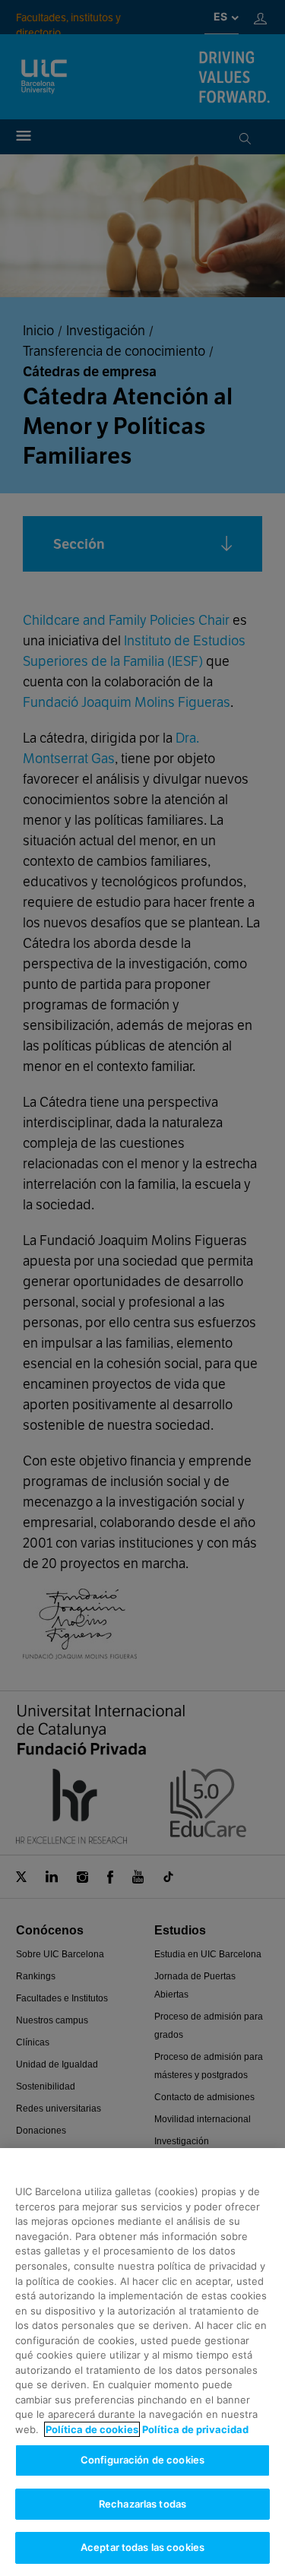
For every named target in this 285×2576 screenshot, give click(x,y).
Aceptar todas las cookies (142, 2547)
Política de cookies (92, 2429)
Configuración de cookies (142, 2460)
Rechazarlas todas (142, 2504)
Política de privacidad (195, 2429)
